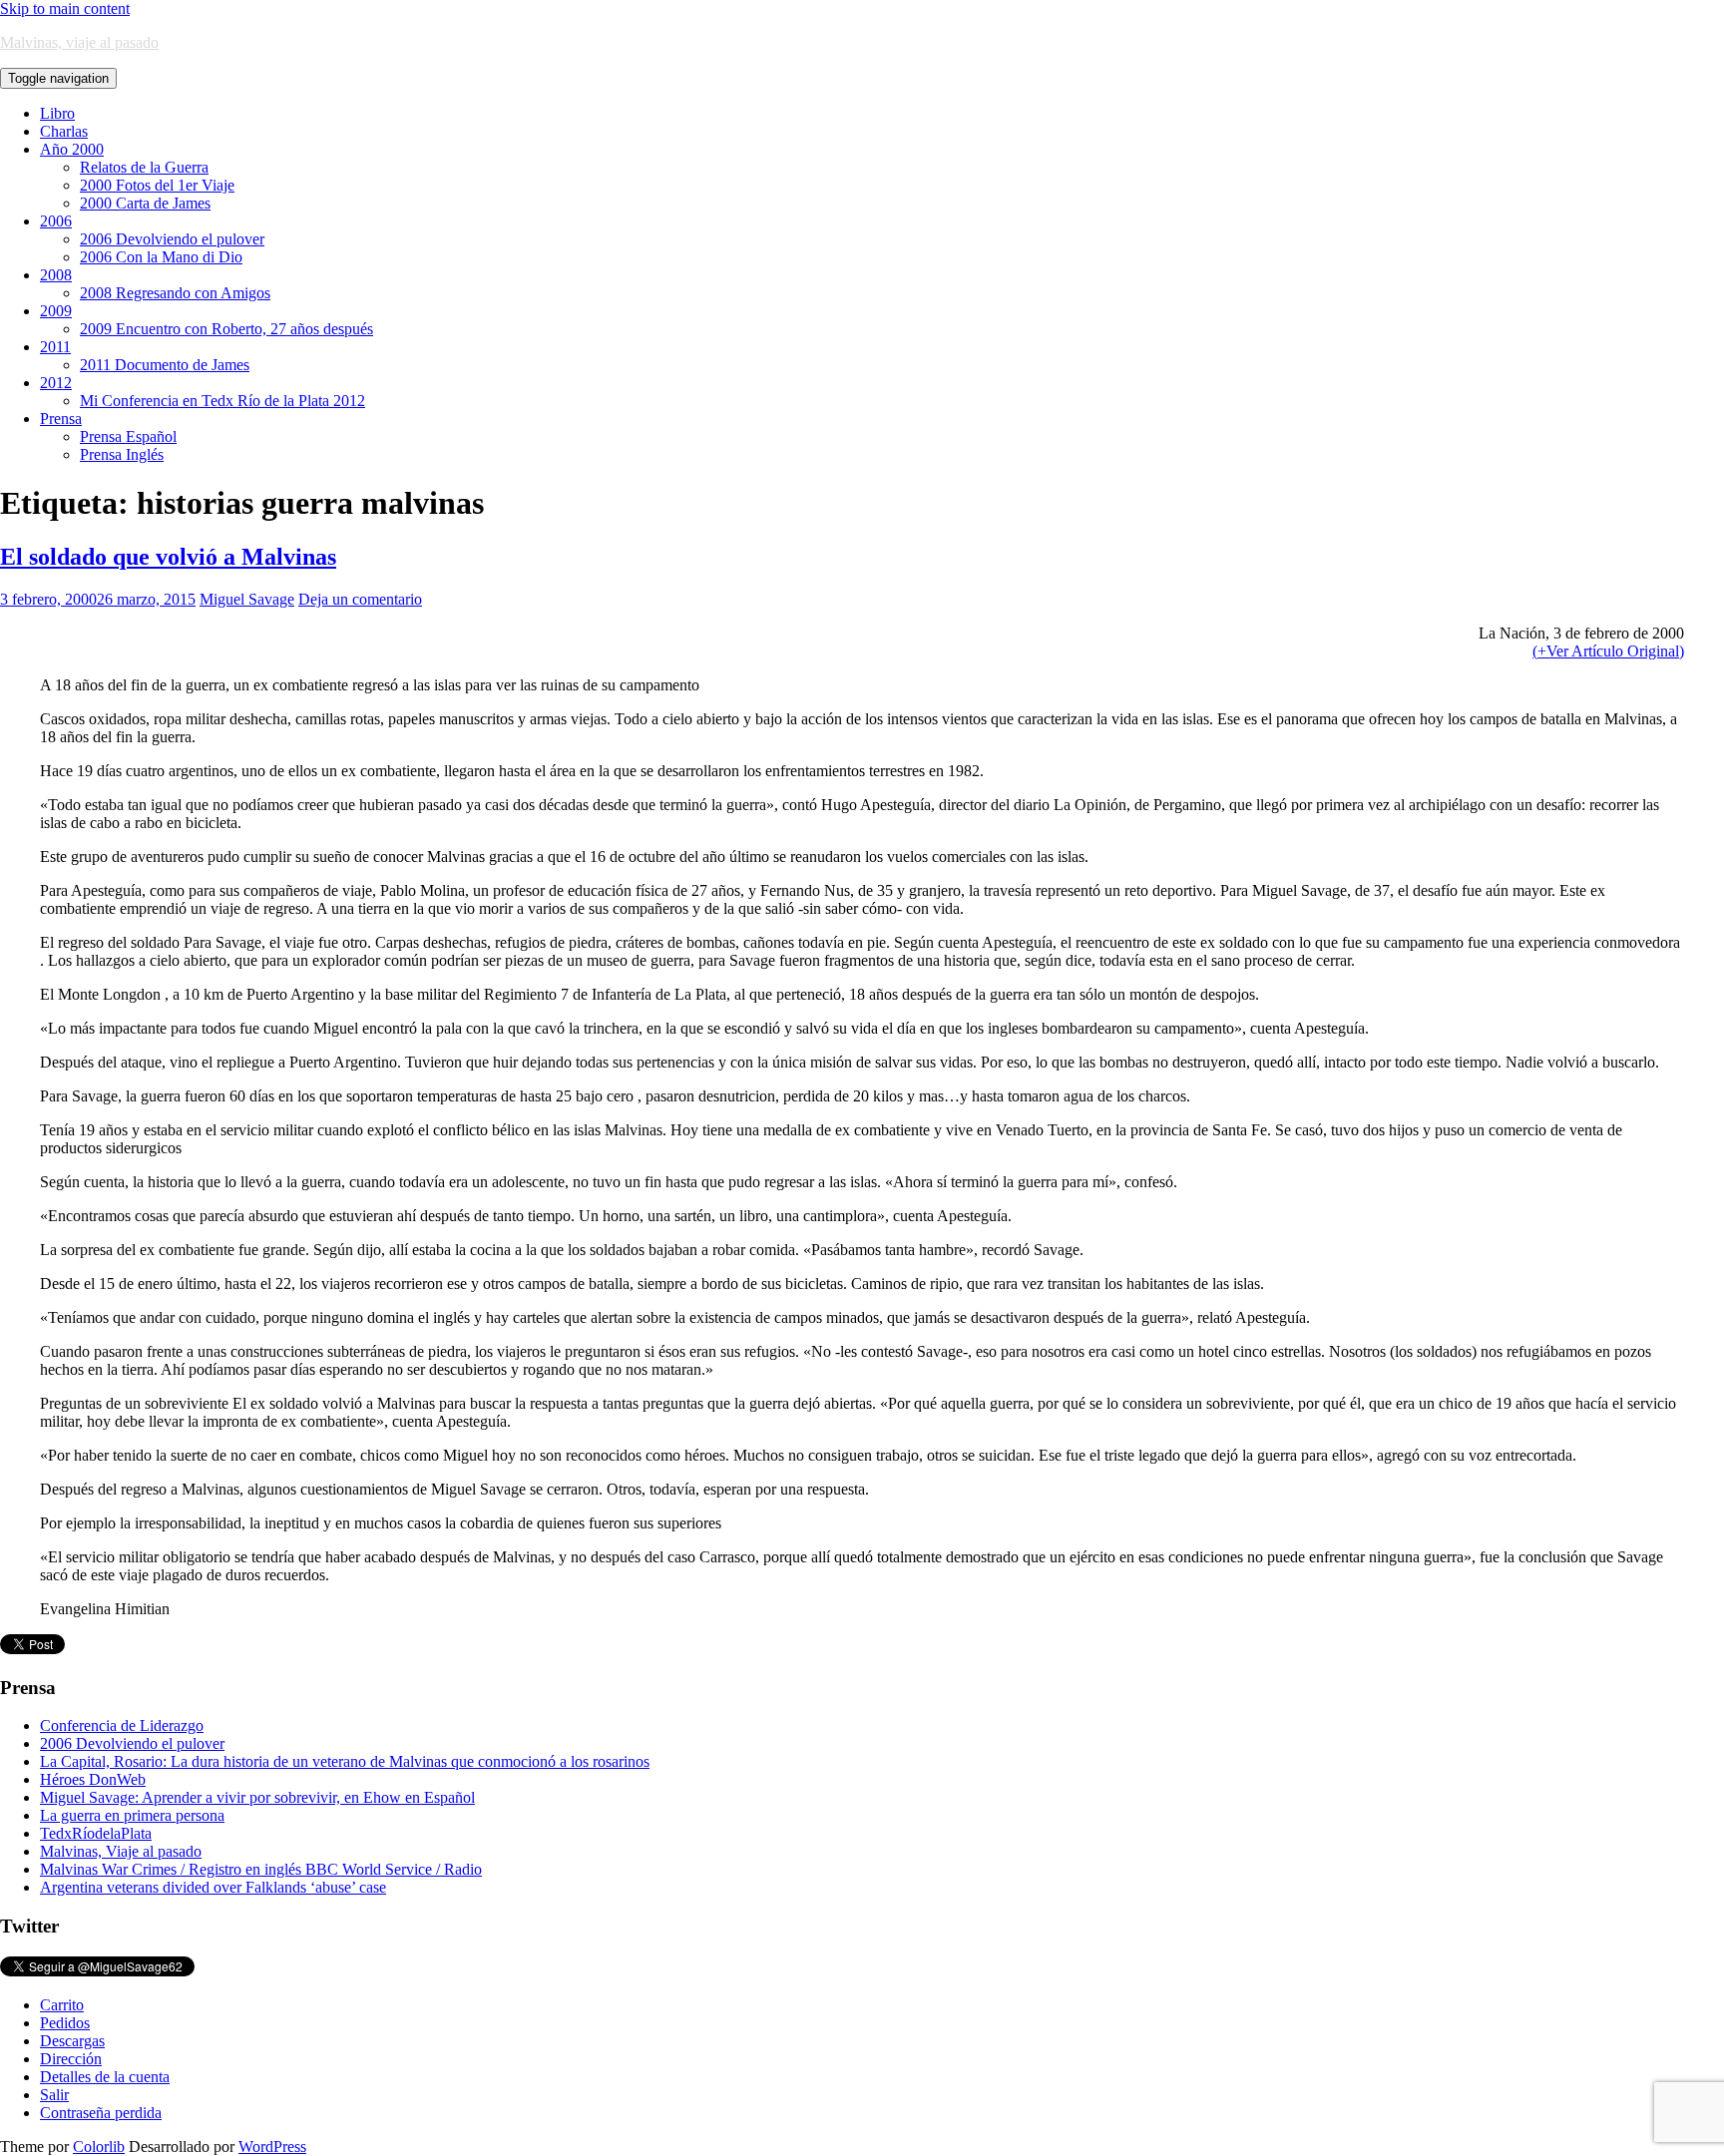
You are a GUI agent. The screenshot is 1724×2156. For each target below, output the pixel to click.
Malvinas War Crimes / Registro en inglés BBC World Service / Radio (261, 1869)
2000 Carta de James (145, 203)
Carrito (62, 2005)
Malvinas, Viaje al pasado (121, 1851)
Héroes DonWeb (93, 1779)
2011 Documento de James (165, 365)
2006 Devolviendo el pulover (172, 239)
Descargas (72, 2041)
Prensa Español (128, 436)
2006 (56, 221)
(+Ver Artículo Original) (1608, 651)
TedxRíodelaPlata (96, 1833)
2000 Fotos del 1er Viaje (157, 185)
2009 (56, 311)
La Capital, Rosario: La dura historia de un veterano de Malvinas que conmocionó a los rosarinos (345, 1761)
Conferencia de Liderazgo (122, 1725)
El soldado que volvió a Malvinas (168, 557)
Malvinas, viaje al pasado (79, 42)
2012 (56, 383)
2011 (55, 347)
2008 (56, 275)
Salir (54, 2095)
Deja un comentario (360, 599)
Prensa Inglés (122, 454)
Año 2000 (72, 149)
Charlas (64, 131)
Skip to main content (65, 8)
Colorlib (99, 2147)
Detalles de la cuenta (105, 2077)
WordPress (272, 2147)
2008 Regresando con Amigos (175, 293)
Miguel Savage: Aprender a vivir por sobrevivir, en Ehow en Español (257, 1797)
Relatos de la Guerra (144, 167)
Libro (57, 113)
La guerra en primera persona (132, 1815)
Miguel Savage (247, 599)
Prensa (61, 419)
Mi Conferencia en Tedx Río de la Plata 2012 (222, 401)
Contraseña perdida (101, 2113)
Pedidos (65, 2023)
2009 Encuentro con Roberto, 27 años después (226, 329)
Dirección (71, 2059)
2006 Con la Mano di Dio (161, 257)
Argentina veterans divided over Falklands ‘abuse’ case (213, 1887)
